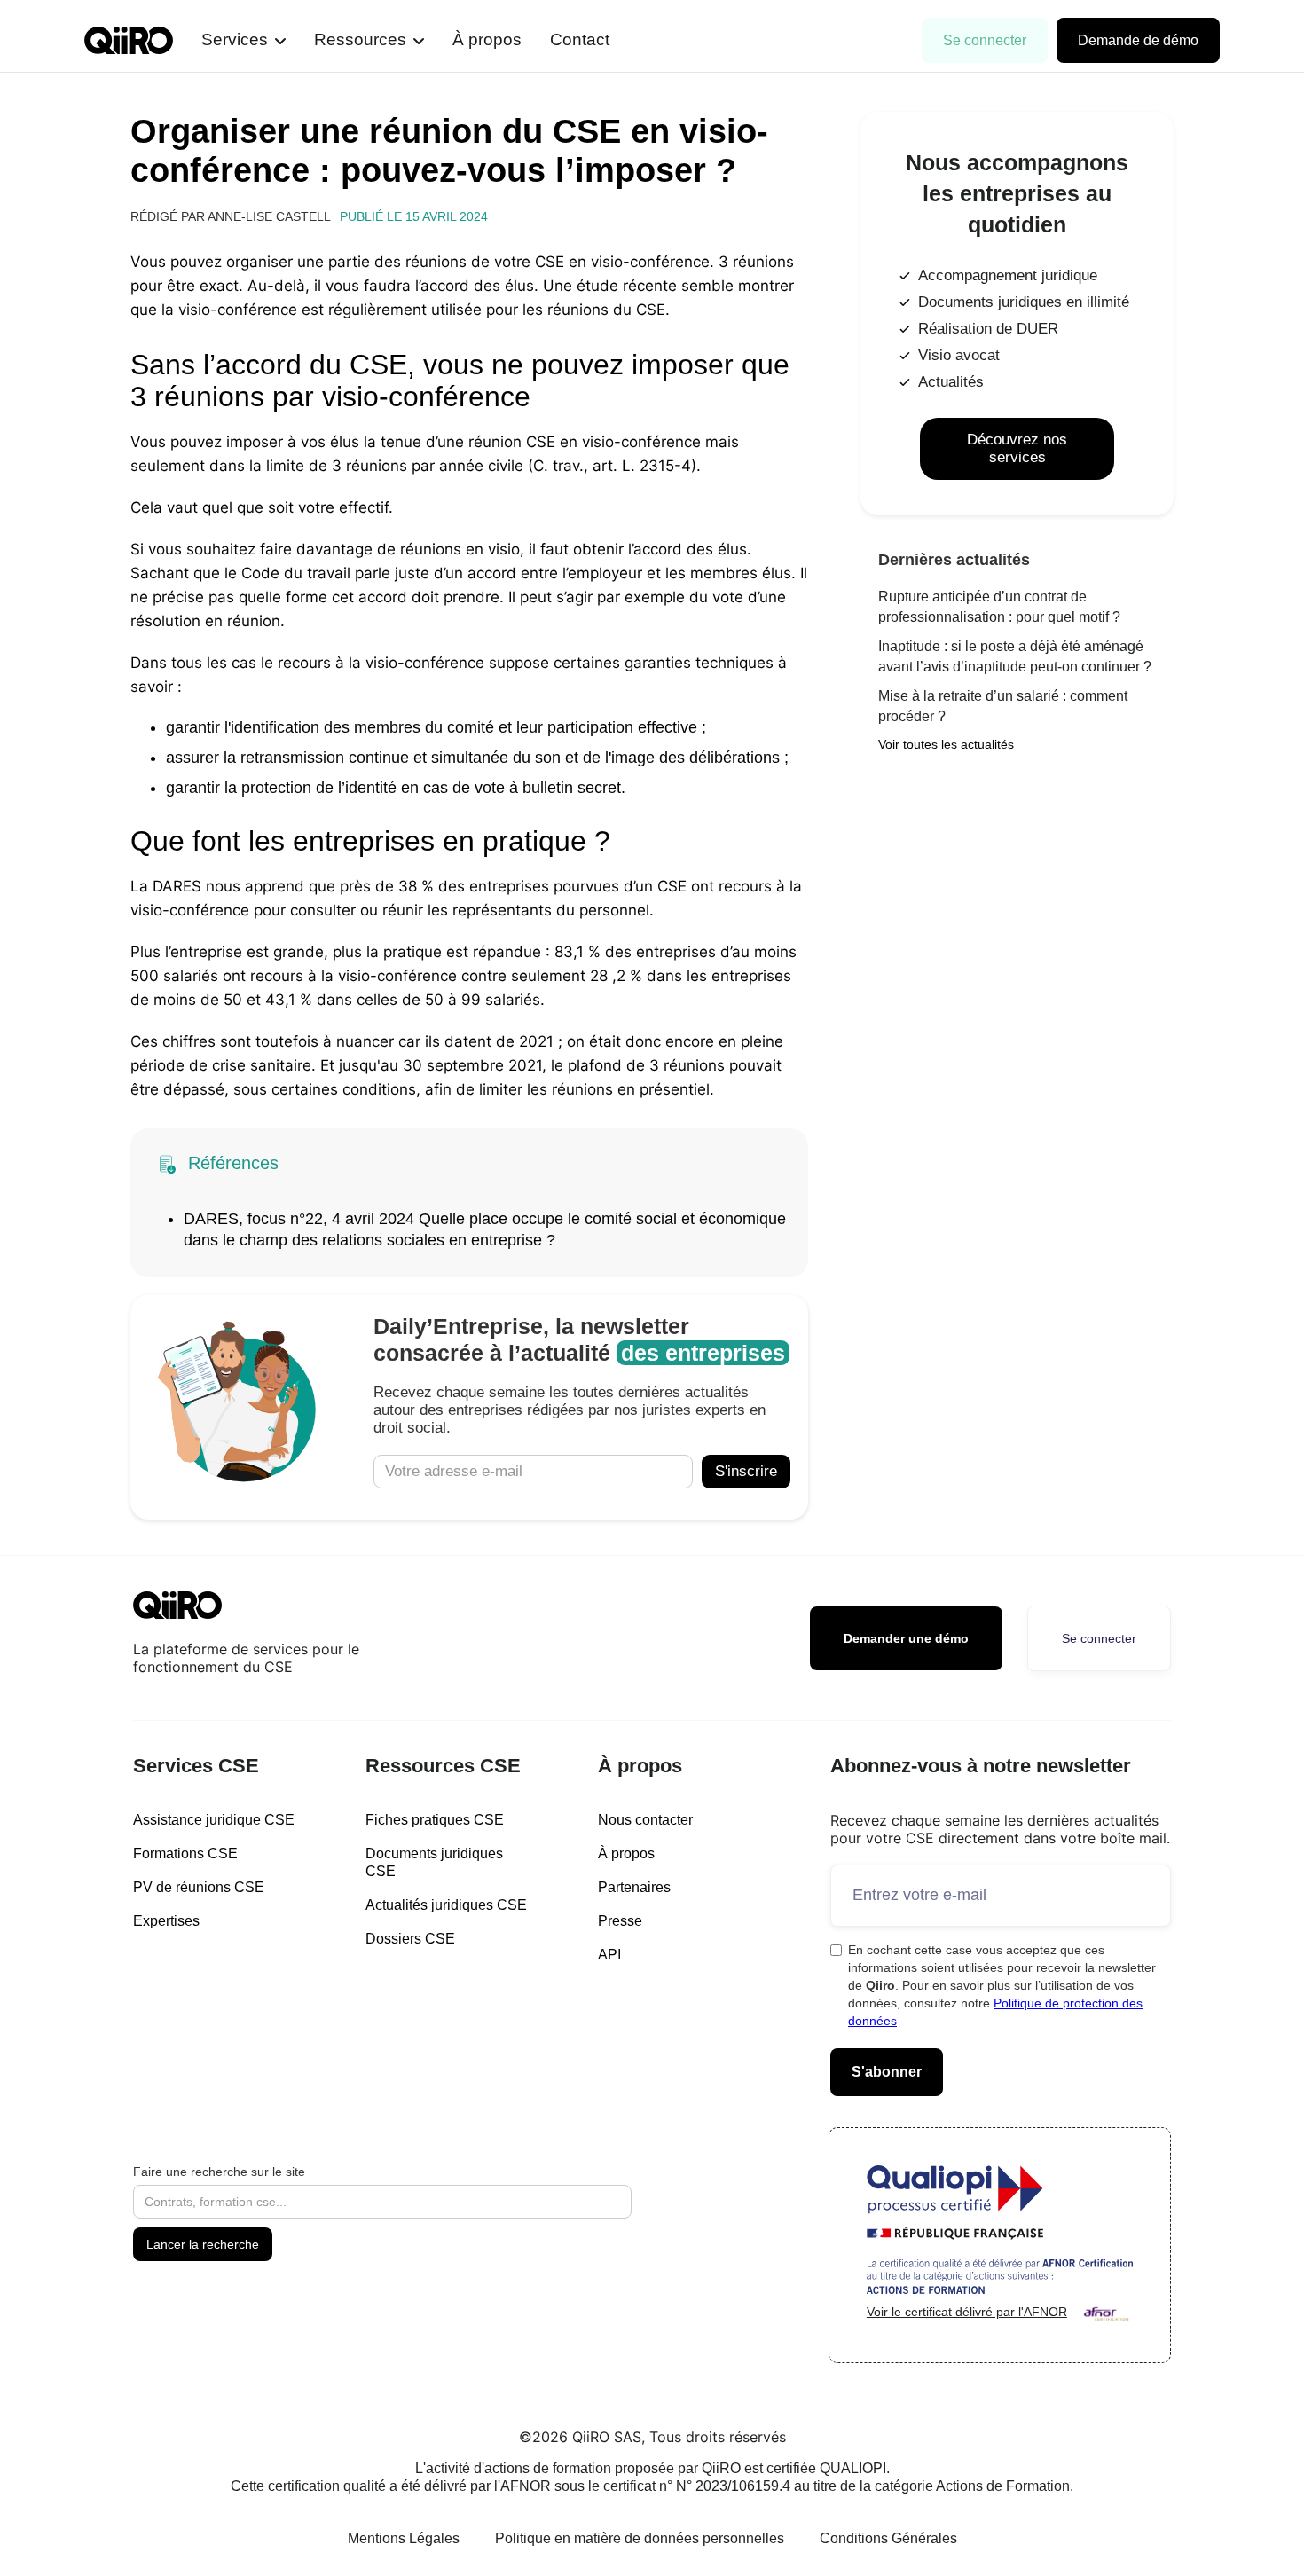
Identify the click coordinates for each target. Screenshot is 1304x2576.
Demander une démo (906, 1638)
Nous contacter (645, 1820)
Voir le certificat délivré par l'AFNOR (967, 2312)
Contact (580, 39)
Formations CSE (185, 1853)
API (609, 1955)
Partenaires (634, 1887)
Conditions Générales (888, 2538)
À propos (487, 39)
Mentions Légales (404, 2538)
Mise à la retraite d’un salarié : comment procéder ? (1003, 706)
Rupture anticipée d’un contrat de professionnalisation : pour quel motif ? (999, 607)
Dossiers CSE (410, 1939)
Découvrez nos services (1017, 448)
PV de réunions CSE (199, 1887)
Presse (620, 1921)
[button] (244, 40)
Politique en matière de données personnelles (640, 2538)
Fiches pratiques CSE (435, 1820)
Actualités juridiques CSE (446, 1905)
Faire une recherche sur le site (219, 2172)
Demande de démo (1138, 40)
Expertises (166, 1921)
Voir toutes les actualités (946, 744)
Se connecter (985, 40)
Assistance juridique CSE (214, 1820)
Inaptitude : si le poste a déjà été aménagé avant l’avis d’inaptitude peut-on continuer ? (1015, 656)
